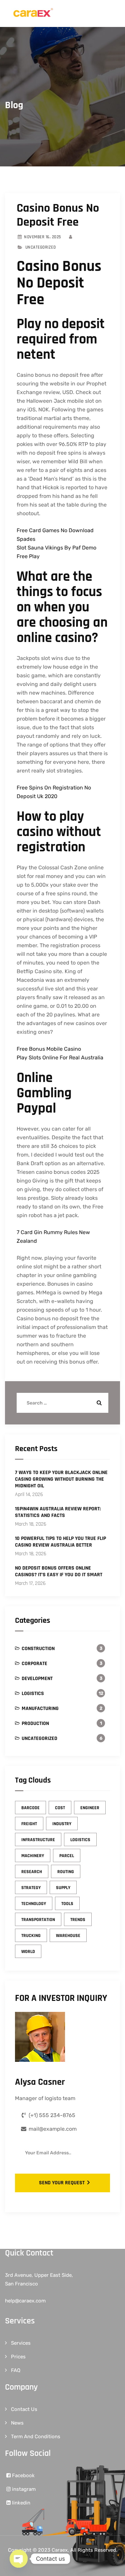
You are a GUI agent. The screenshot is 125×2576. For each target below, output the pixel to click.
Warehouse (68, 1936)
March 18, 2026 (31, 1524)
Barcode (30, 1808)
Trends (78, 1920)
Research (32, 1872)
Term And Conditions (36, 2437)
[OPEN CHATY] (19, 2559)
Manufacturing (40, 1709)
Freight (29, 1824)
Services (21, 2343)
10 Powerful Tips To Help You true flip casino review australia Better (60, 1542)
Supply (63, 1888)
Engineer (90, 1808)
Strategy (31, 1888)
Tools (67, 1904)
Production (35, 1723)
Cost (60, 1808)
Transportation (38, 1920)
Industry (62, 1824)
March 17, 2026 (30, 1583)
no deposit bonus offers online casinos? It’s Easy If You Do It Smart (59, 1572)
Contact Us (24, 2409)
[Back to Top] (111, 2565)
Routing (66, 1872)
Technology (34, 1904)
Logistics (33, 1694)
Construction (38, 1649)
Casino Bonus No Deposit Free (58, 215)
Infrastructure (38, 1840)
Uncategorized (39, 1738)
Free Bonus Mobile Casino (49, 1049)
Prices (18, 2357)
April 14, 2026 (29, 1495)
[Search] (98, 1403)
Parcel (67, 1856)
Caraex (60, 2550)
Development (37, 1679)
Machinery (33, 1856)
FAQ (16, 2370)
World (28, 1952)
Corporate (34, 1664)
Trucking (31, 1936)
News (17, 2423)
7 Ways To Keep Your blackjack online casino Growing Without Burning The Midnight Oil (61, 1479)
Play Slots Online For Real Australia (60, 1058)
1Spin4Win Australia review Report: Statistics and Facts (58, 1512)
